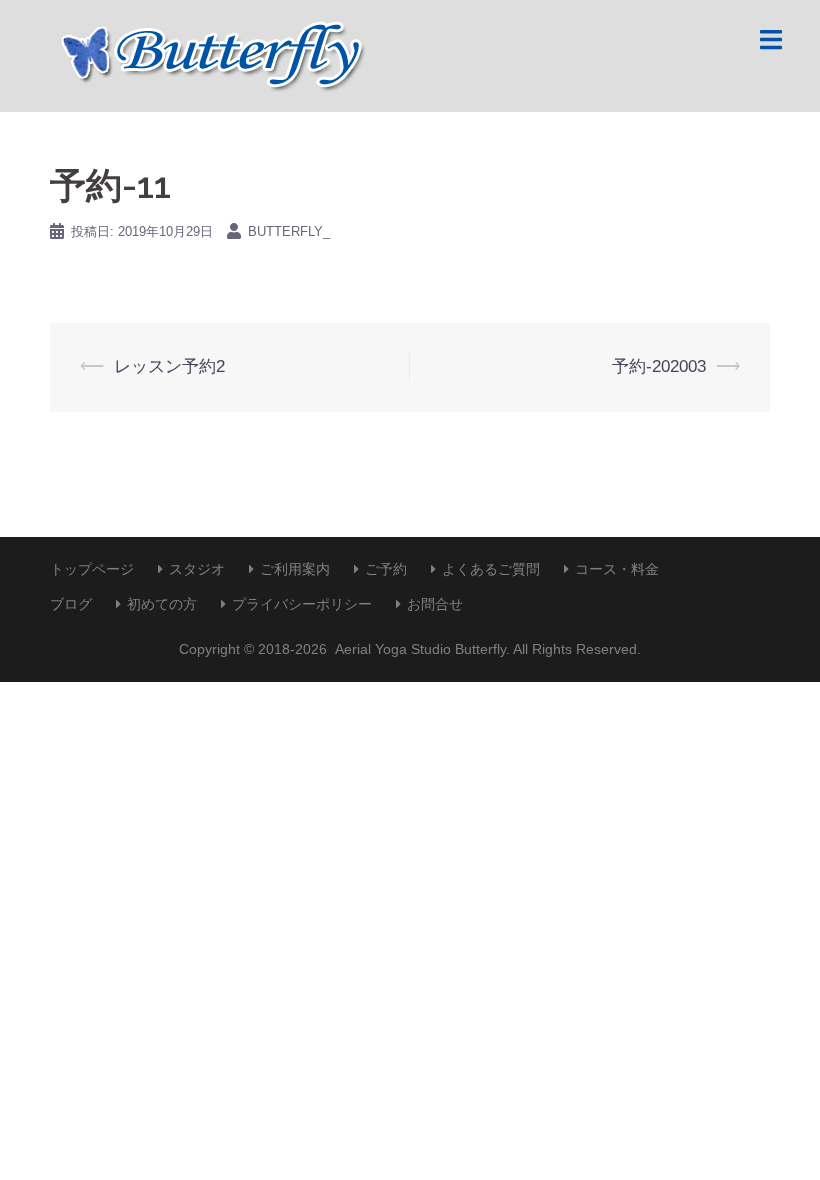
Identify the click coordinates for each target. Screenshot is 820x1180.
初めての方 (162, 604)
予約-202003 (659, 366)
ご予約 (386, 569)
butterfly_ (289, 231)
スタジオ (197, 569)
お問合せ (435, 604)
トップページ (92, 569)
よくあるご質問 (491, 569)
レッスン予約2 (169, 366)
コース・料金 (617, 569)
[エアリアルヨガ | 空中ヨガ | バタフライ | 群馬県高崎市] (209, 54)
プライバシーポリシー (302, 604)
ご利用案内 (295, 569)
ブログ (71, 604)
